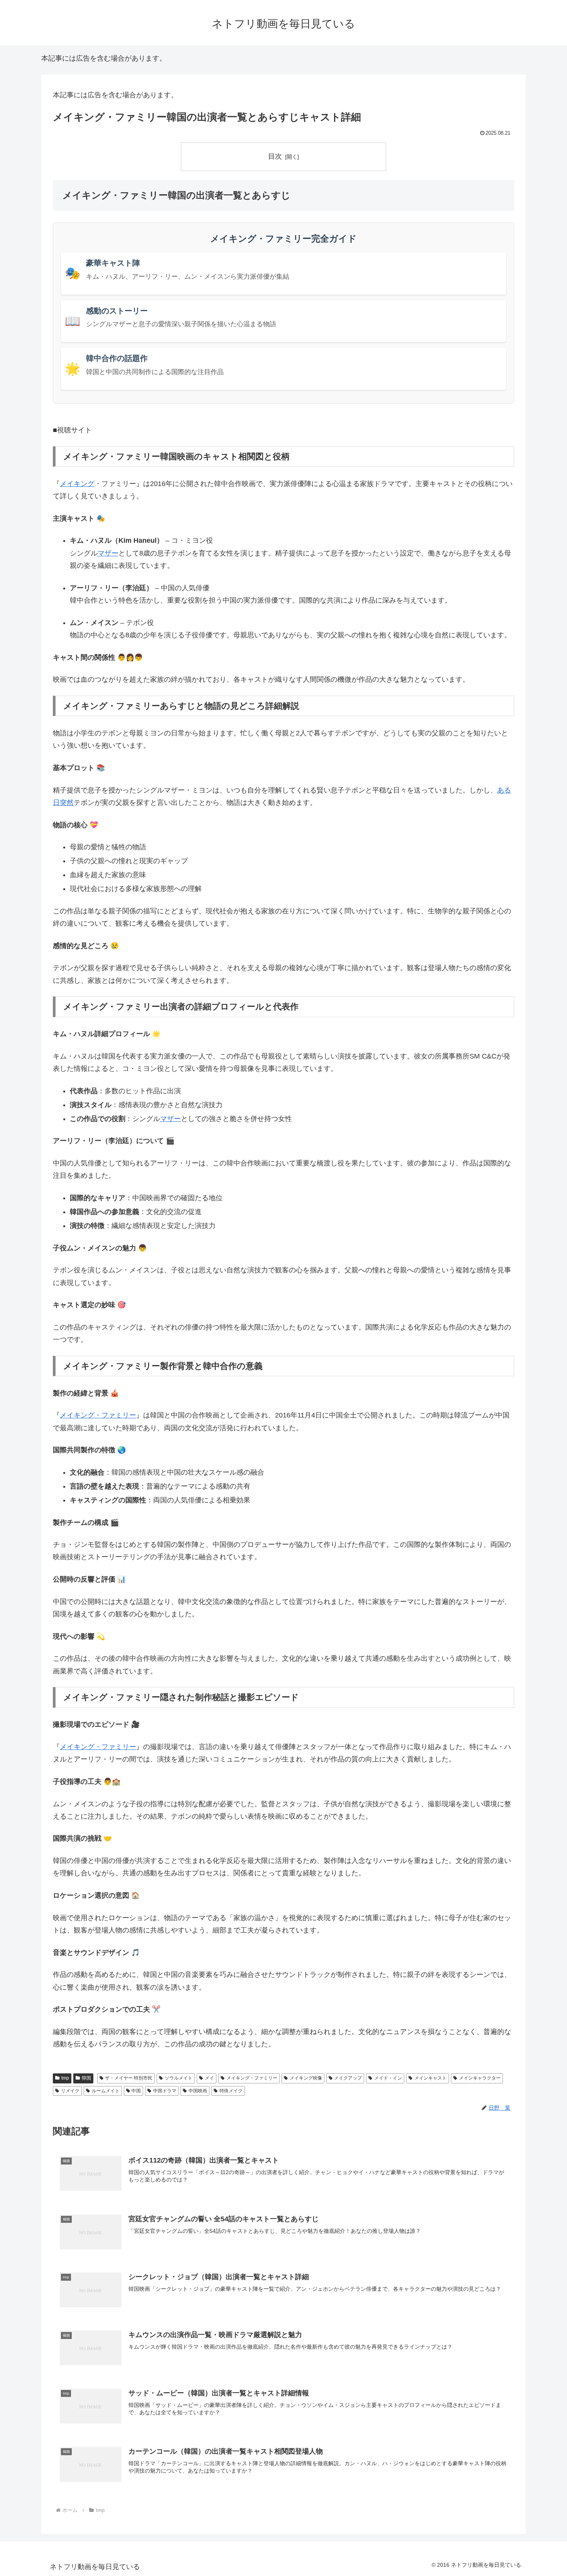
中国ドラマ (165, 2091)
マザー (108, 553)
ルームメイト (106, 2091)
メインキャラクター (480, 2078)
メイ (67, 484)
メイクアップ (348, 2078)
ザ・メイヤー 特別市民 (129, 2078)
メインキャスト (430, 2078)
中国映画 (198, 2091)
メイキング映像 (306, 2078)
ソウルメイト (179, 2078)
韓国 (86, 2078)
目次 (275, 156)
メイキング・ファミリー (98, 1415)
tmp (65, 2078)
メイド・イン (388, 2078)
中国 (136, 2091)
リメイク (70, 2091)
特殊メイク (231, 2091)
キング (84, 484)
